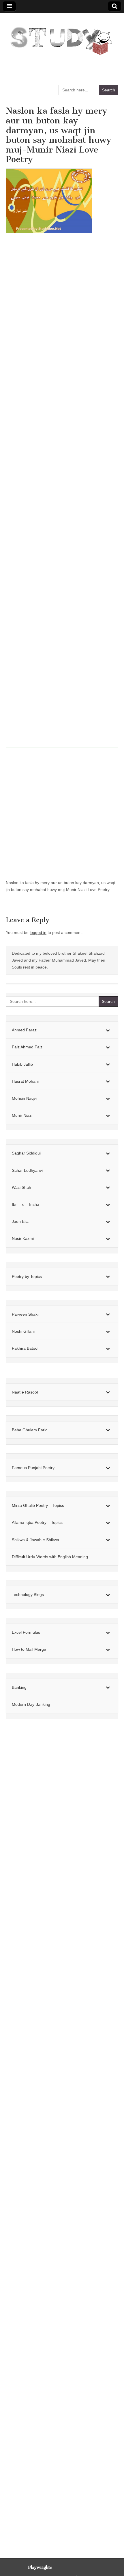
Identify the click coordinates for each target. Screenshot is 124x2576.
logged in (38, 932)
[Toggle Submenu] (108, 1030)
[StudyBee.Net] (60, 38)
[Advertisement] (62, 493)
